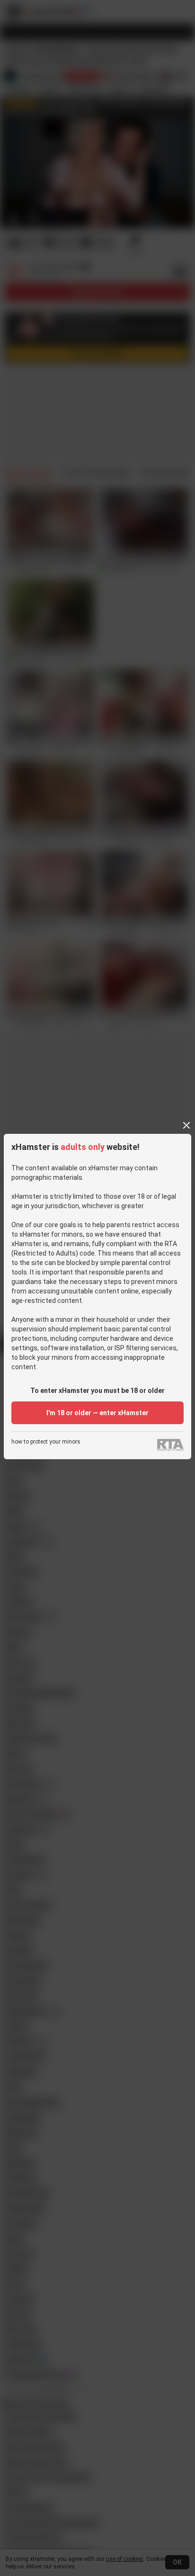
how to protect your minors (46, 1442)
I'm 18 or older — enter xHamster (97, 1413)
